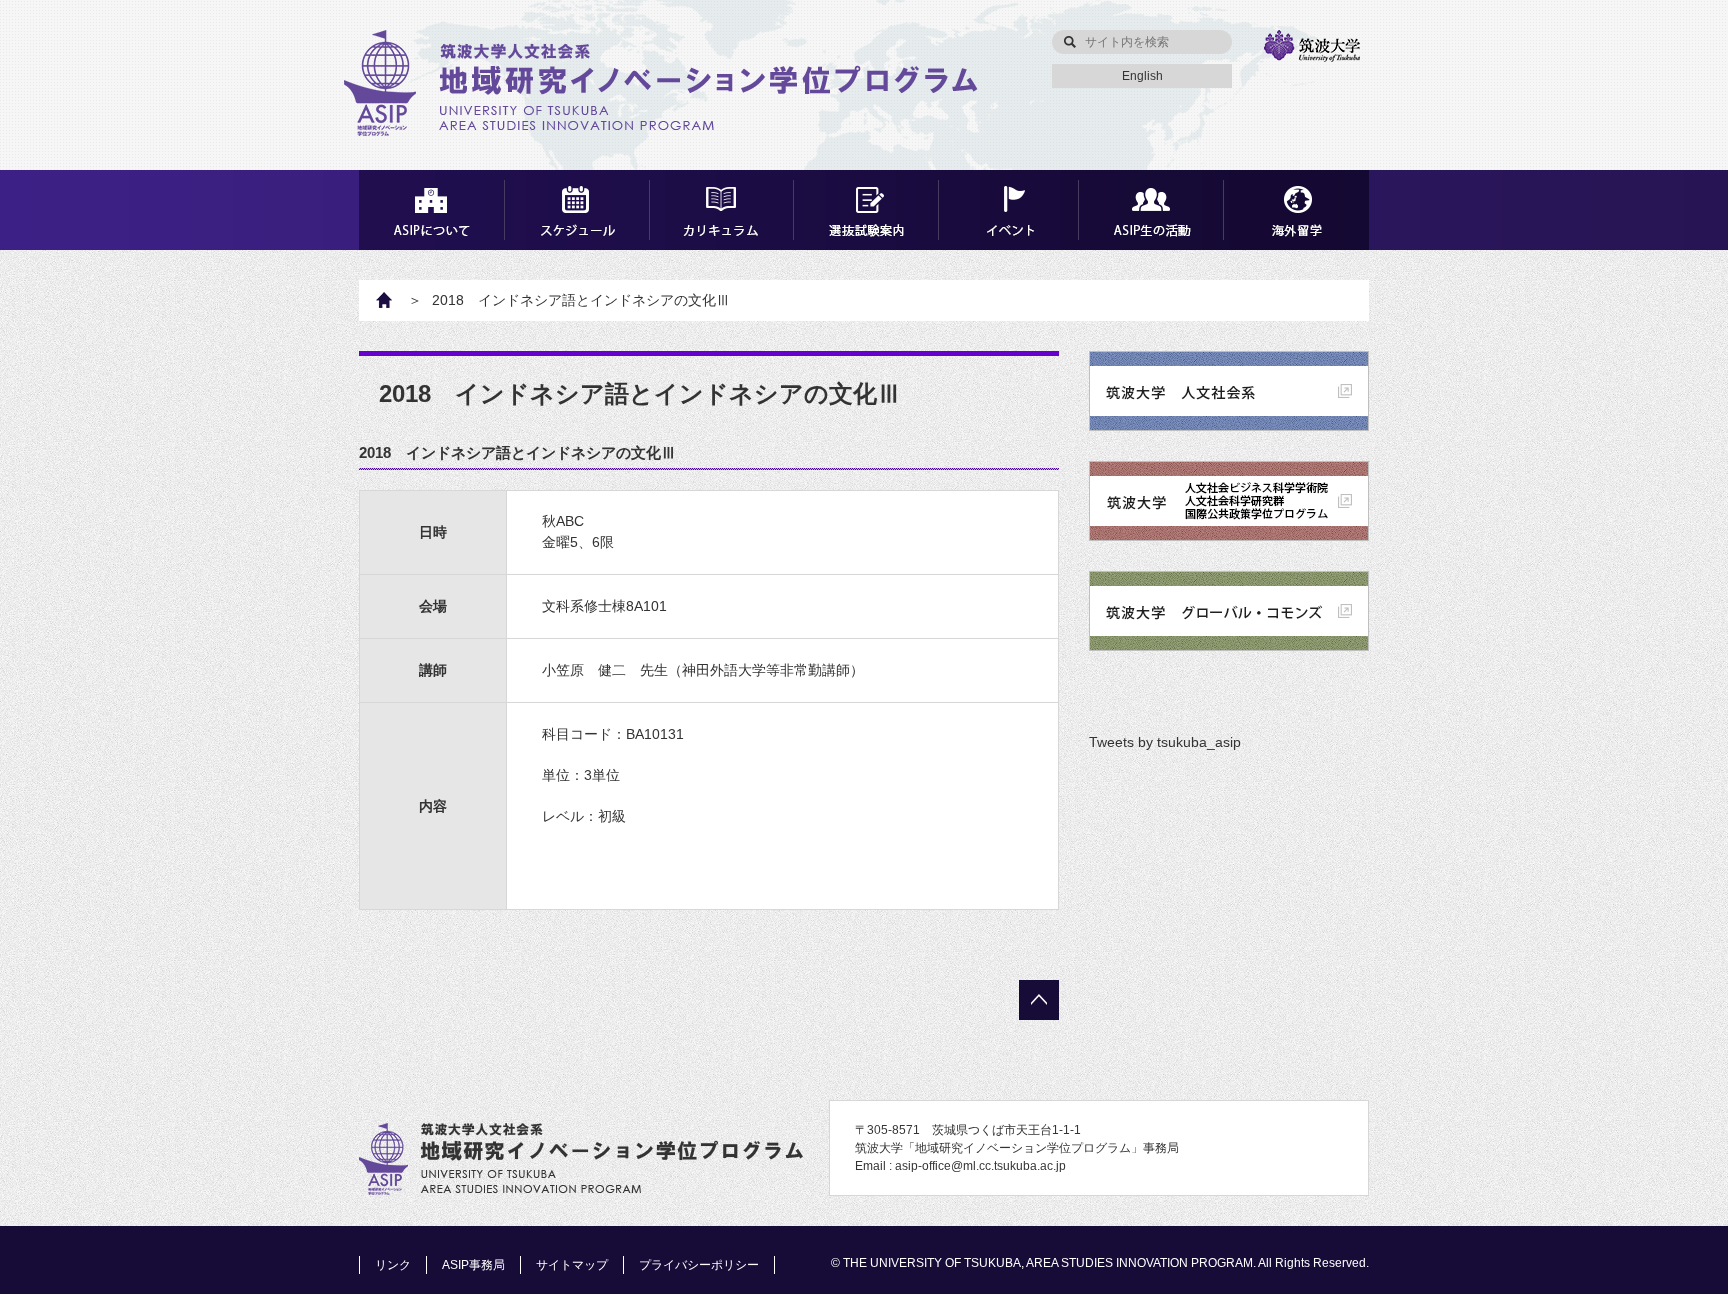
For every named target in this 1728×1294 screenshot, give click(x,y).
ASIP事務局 (473, 1265)
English (1142, 76)
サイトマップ (572, 1265)
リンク (393, 1265)
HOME (395, 300)
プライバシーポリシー (699, 1265)
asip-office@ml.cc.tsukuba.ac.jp (980, 1166)
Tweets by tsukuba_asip (1165, 742)
